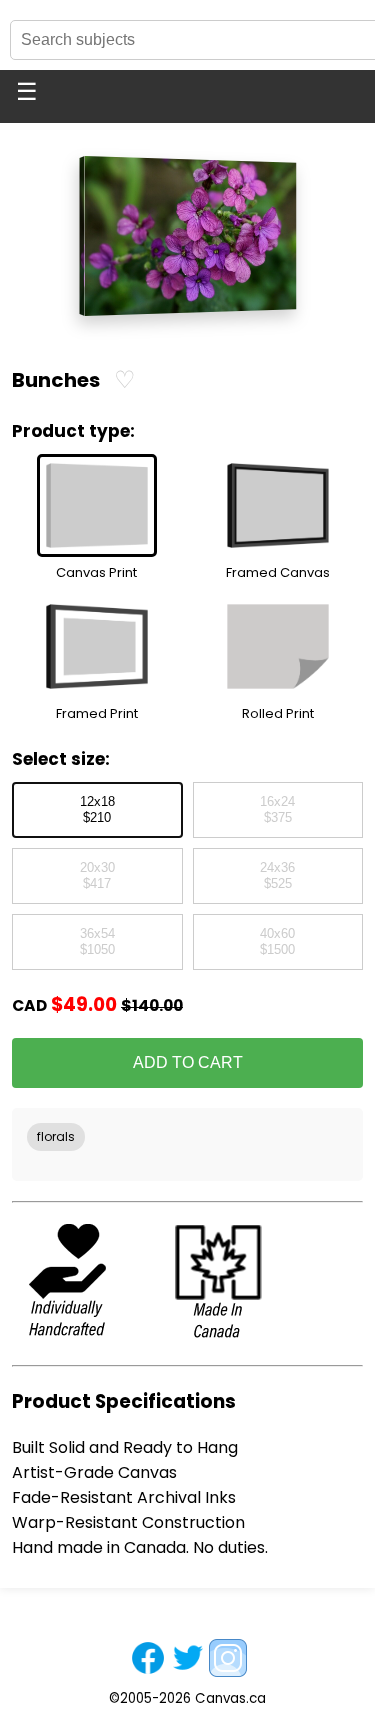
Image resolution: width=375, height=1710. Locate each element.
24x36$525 (277, 876)
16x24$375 (277, 810)
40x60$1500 (277, 942)
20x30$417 (97, 876)
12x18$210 (97, 810)
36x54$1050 (97, 942)
